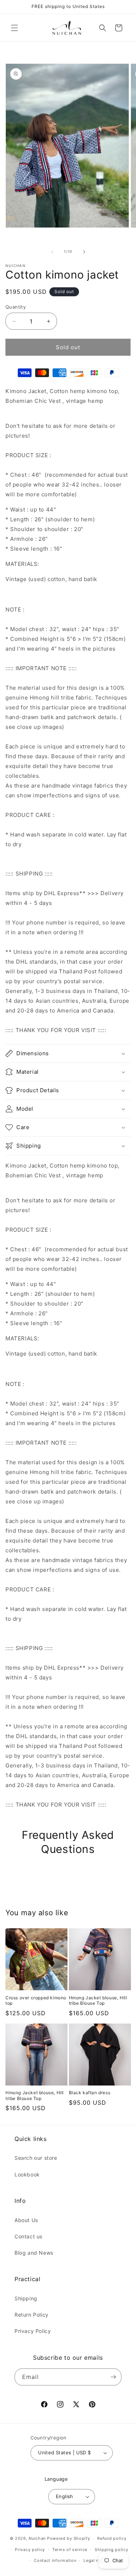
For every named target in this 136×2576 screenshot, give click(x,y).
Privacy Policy (33, 2331)
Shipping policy (112, 2550)
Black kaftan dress (90, 2093)
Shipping (26, 2298)
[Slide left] (52, 252)
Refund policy (112, 2538)
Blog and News (34, 2253)
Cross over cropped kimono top (36, 2001)
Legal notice (96, 2560)
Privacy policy (30, 2550)
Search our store (36, 2158)
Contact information (55, 2560)
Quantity (16, 307)
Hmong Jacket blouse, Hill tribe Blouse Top (98, 2001)
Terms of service (70, 2550)
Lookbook (27, 2174)
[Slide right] (84, 252)
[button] (15, 28)
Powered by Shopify (69, 2538)
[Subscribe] (113, 2377)
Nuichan (37, 2538)
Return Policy (32, 2315)
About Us (26, 2220)
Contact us (28, 2236)
